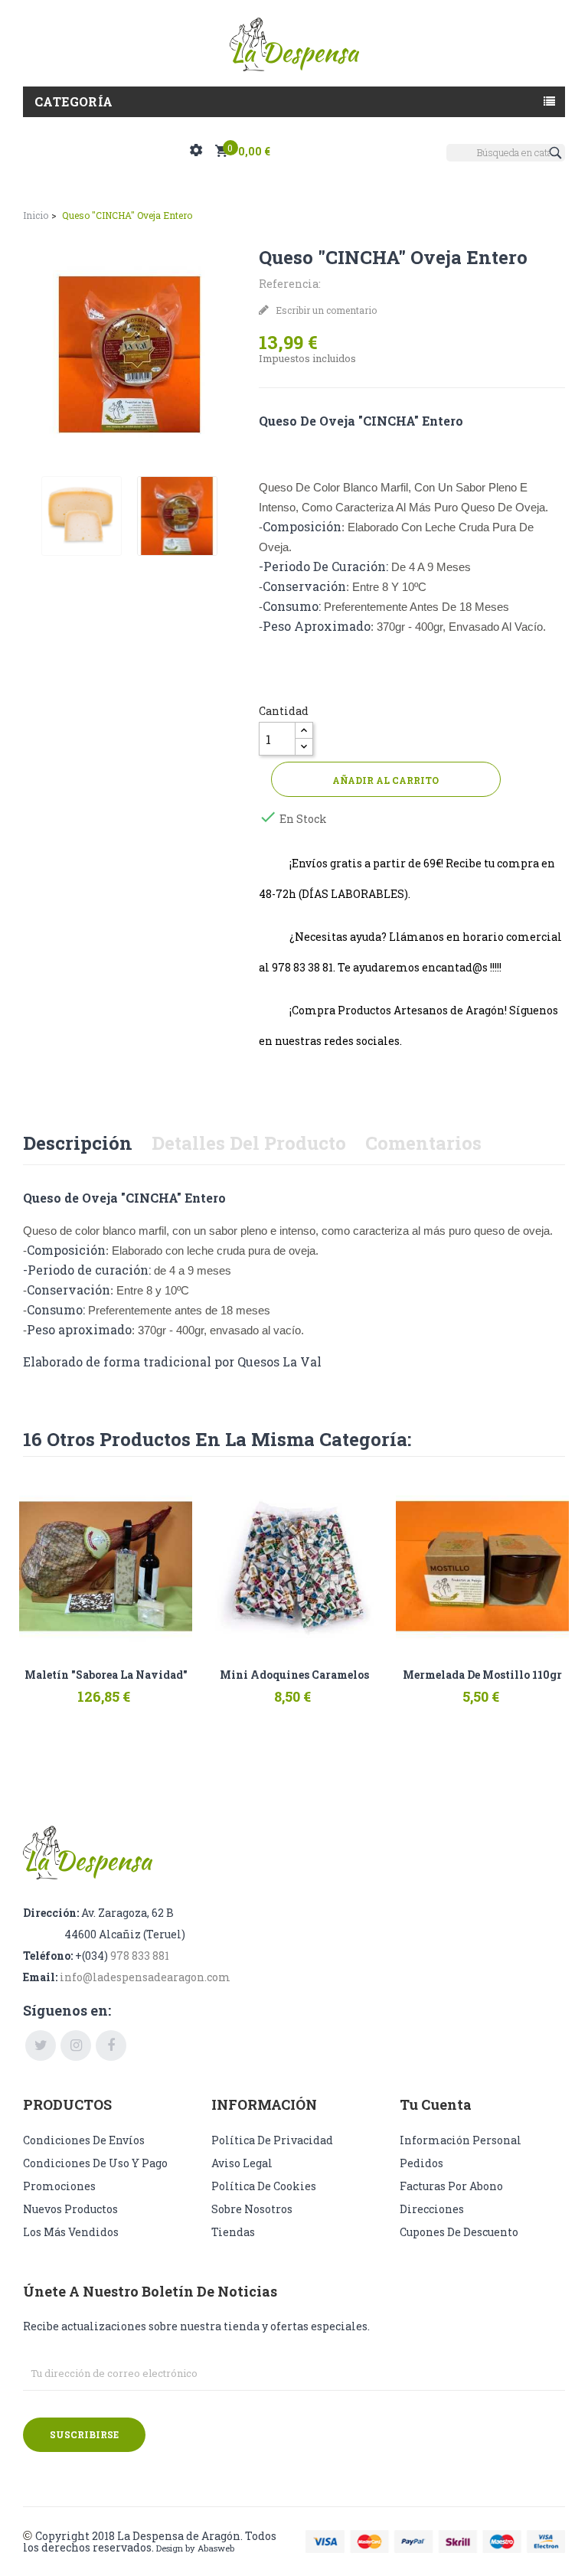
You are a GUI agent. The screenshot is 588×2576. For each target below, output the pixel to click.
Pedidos (421, 2163)
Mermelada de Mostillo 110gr (482, 1675)
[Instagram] (76, 2045)
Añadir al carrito (385, 780)
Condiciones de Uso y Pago (95, 2163)
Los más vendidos (71, 2232)
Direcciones (432, 2209)
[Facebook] (111, 2045)
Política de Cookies (264, 2186)
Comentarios (423, 1143)
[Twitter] (41, 2045)
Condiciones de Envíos (84, 2140)
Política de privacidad (272, 2140)
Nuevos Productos (70, 2209)
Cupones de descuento (459, 2232)
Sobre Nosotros (252, 2209)
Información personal (461, 2140)
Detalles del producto (249, 1143)
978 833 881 (140, 1956)
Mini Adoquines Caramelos (294, 1675)
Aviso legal (242, 2163)
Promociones (59, 2186)
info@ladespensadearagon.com (145, 1977)
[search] (557, 153)
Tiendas (233, 2232)
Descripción (78, 1143)
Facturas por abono (451, 2186)
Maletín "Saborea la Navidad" (106, 1675)
